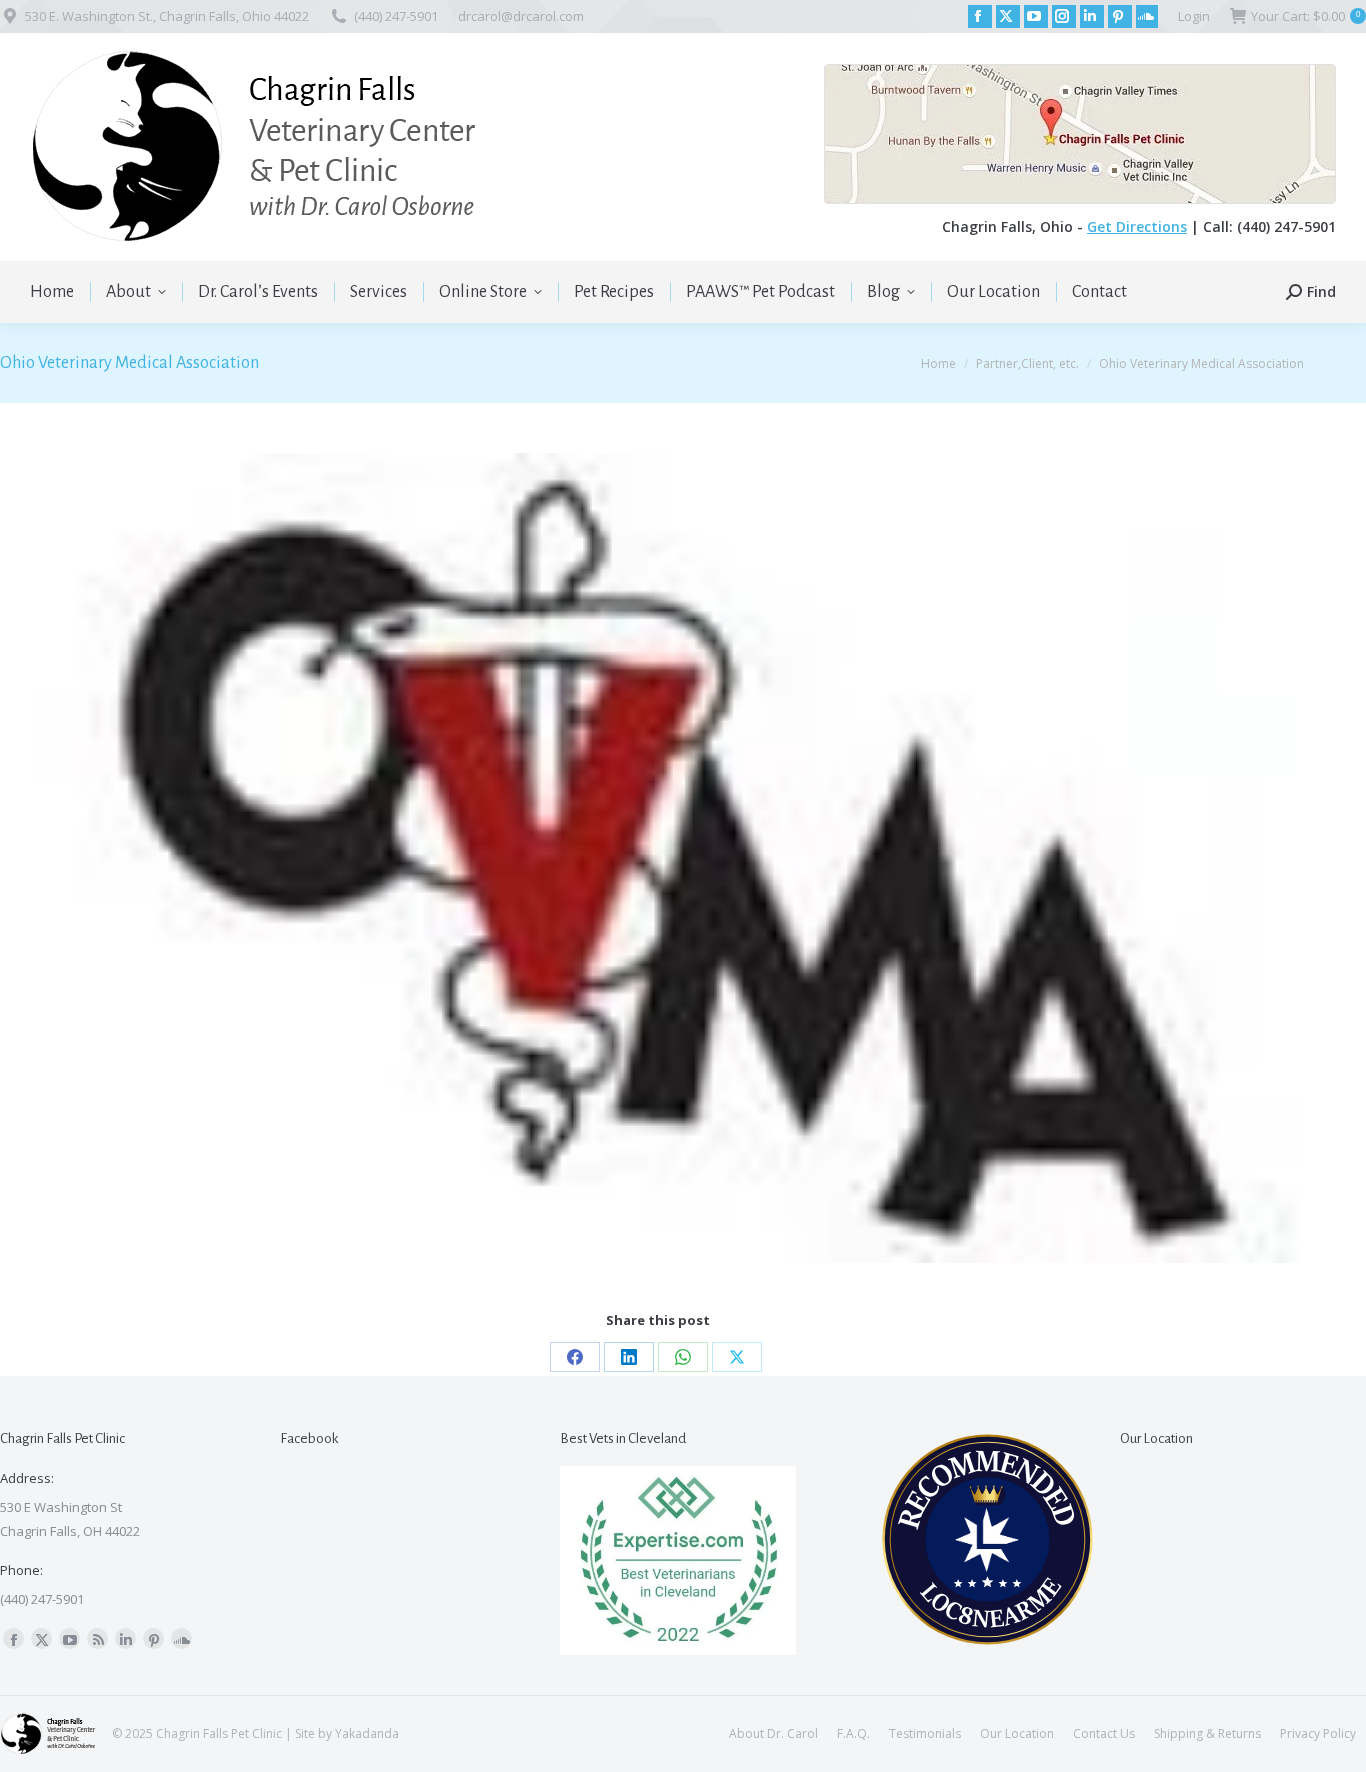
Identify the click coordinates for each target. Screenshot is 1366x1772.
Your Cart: (1305, 16)
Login (1194, 16)
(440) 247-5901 (396, 16)
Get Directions (1137, 226)
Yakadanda (367, 1733)
